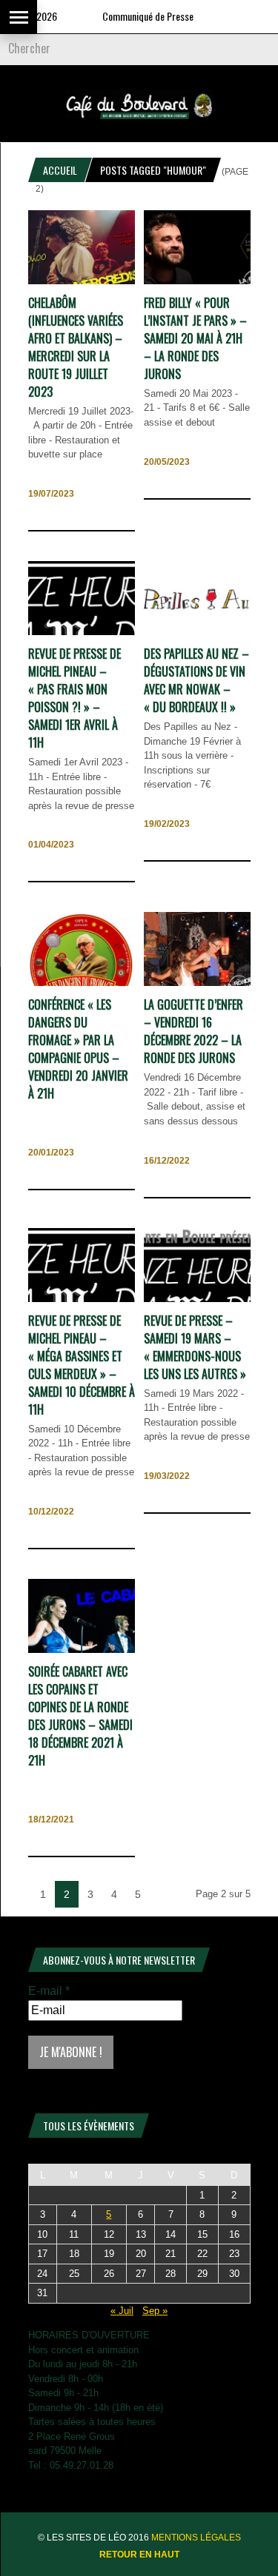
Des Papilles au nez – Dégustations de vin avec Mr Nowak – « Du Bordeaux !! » (196, 680)
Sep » (155, 2311)
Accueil (60, 170)
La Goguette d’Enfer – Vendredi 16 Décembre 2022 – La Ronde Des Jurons (193, 1031)
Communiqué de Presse (130, 16)
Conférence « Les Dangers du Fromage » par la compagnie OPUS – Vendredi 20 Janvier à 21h (78, 1049)
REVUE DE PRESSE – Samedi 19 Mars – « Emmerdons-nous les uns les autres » (195, 1347)
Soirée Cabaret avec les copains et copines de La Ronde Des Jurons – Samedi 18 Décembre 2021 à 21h (80, 1716)
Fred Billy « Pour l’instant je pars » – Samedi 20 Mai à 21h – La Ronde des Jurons (195, 338)
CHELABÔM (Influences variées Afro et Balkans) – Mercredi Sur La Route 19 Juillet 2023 (76, 347)
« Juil (122, 2311)
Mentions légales (196, 2538)
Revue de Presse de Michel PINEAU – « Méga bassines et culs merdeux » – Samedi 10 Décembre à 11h (82, 1365)
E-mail (49, 1991)
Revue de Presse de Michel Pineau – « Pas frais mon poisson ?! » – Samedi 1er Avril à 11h (75, 698)
